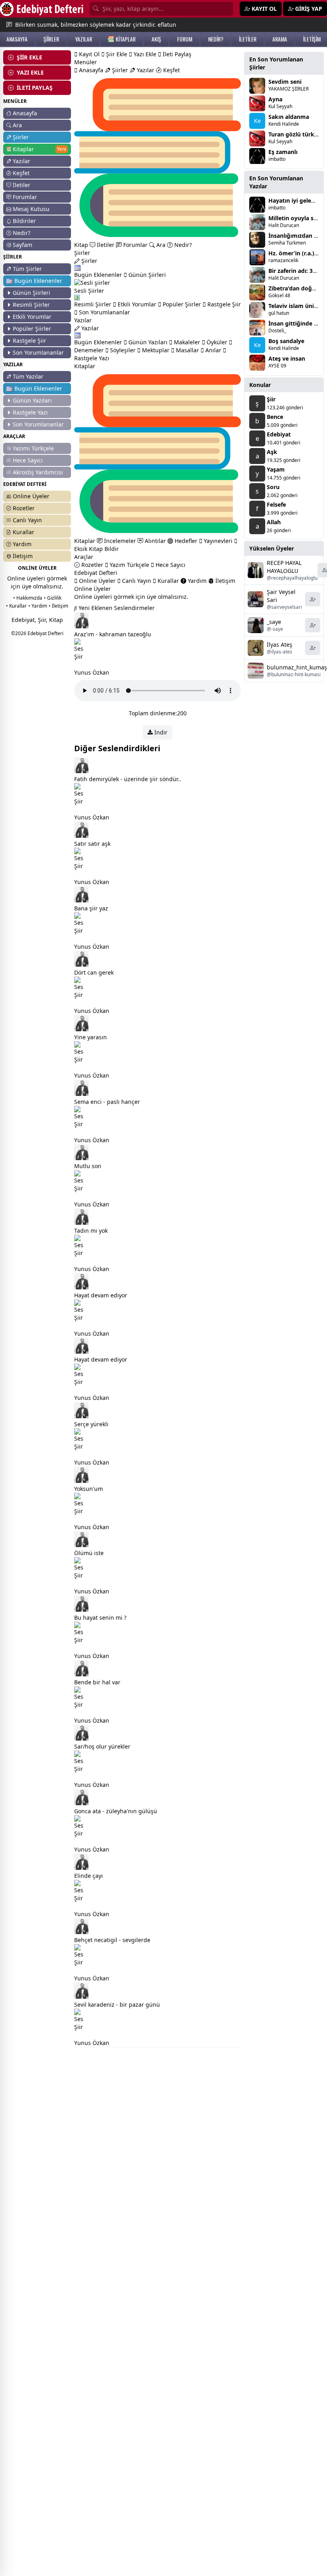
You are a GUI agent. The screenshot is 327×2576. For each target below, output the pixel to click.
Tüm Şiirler (27, 269)
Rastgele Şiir (30, 341)
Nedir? (22, 233)
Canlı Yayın (27, 520)
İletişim (23, 556)
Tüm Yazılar (28, 376)
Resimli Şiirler (31, 305)
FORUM (185, 39)
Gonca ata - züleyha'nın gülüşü (116, 1811)
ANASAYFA (17, 39)
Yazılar (22, 161)
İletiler (22, 185)
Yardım (22, 544)
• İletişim (58, 606)
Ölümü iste (89, 1553)
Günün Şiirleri (32, 293)
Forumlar (25, 197)
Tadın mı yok (91, 1231)
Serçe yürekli (91, 1424)
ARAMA (280, 39)
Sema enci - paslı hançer (107, 1102)
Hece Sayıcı (28, 460)
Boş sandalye (286, 341)
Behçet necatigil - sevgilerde (112, 1940)
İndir (160, 732)
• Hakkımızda (28, 598)
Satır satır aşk (92, 844)
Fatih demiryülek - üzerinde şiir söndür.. (128, 779)
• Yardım (38, 606)
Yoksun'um (89, 1489)
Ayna (275, 99)
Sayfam (23, 245)
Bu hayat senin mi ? (100, 1618)
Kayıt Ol (89, 54)
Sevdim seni (285, 82)
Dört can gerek (94, 972)
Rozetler (24, 508)
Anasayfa (25, 113)
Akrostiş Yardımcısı (38, 472)
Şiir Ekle (116, 54)
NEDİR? (216, 39)
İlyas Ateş (280, 644)
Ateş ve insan (287, 358)
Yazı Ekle (144, 54)
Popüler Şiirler (32, 329)
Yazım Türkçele (129, 565)
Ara (17, 125)
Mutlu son (88, 1166)
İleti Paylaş (176, 54)
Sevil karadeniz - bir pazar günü (117, 2005)
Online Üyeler (31, 496)
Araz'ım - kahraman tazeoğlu (113, 634)
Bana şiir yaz (91, 908)
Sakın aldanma (289, 117)
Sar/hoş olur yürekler (102, 1746)
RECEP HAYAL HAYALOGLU (284, 567)
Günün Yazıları (32, 400)
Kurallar (24, 532)
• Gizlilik (53, 598)
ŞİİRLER (51, 39)
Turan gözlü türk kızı (297, 134)
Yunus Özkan (92, 672)
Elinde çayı (89, 1876)
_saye (274, 622)
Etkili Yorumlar (32, 317)
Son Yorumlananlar (38, 352)
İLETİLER (248, 39)
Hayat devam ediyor (101, 1295)
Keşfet (21, 173)
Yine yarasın (91, 1037)
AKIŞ (156, 39)
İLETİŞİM (312, 39)
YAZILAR (84, 39)
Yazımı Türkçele (33, 448)
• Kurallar (16, 606)
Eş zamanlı (283, 152)
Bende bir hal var (97, 1682)
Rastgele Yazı (30, 412)
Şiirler (21, 137)
